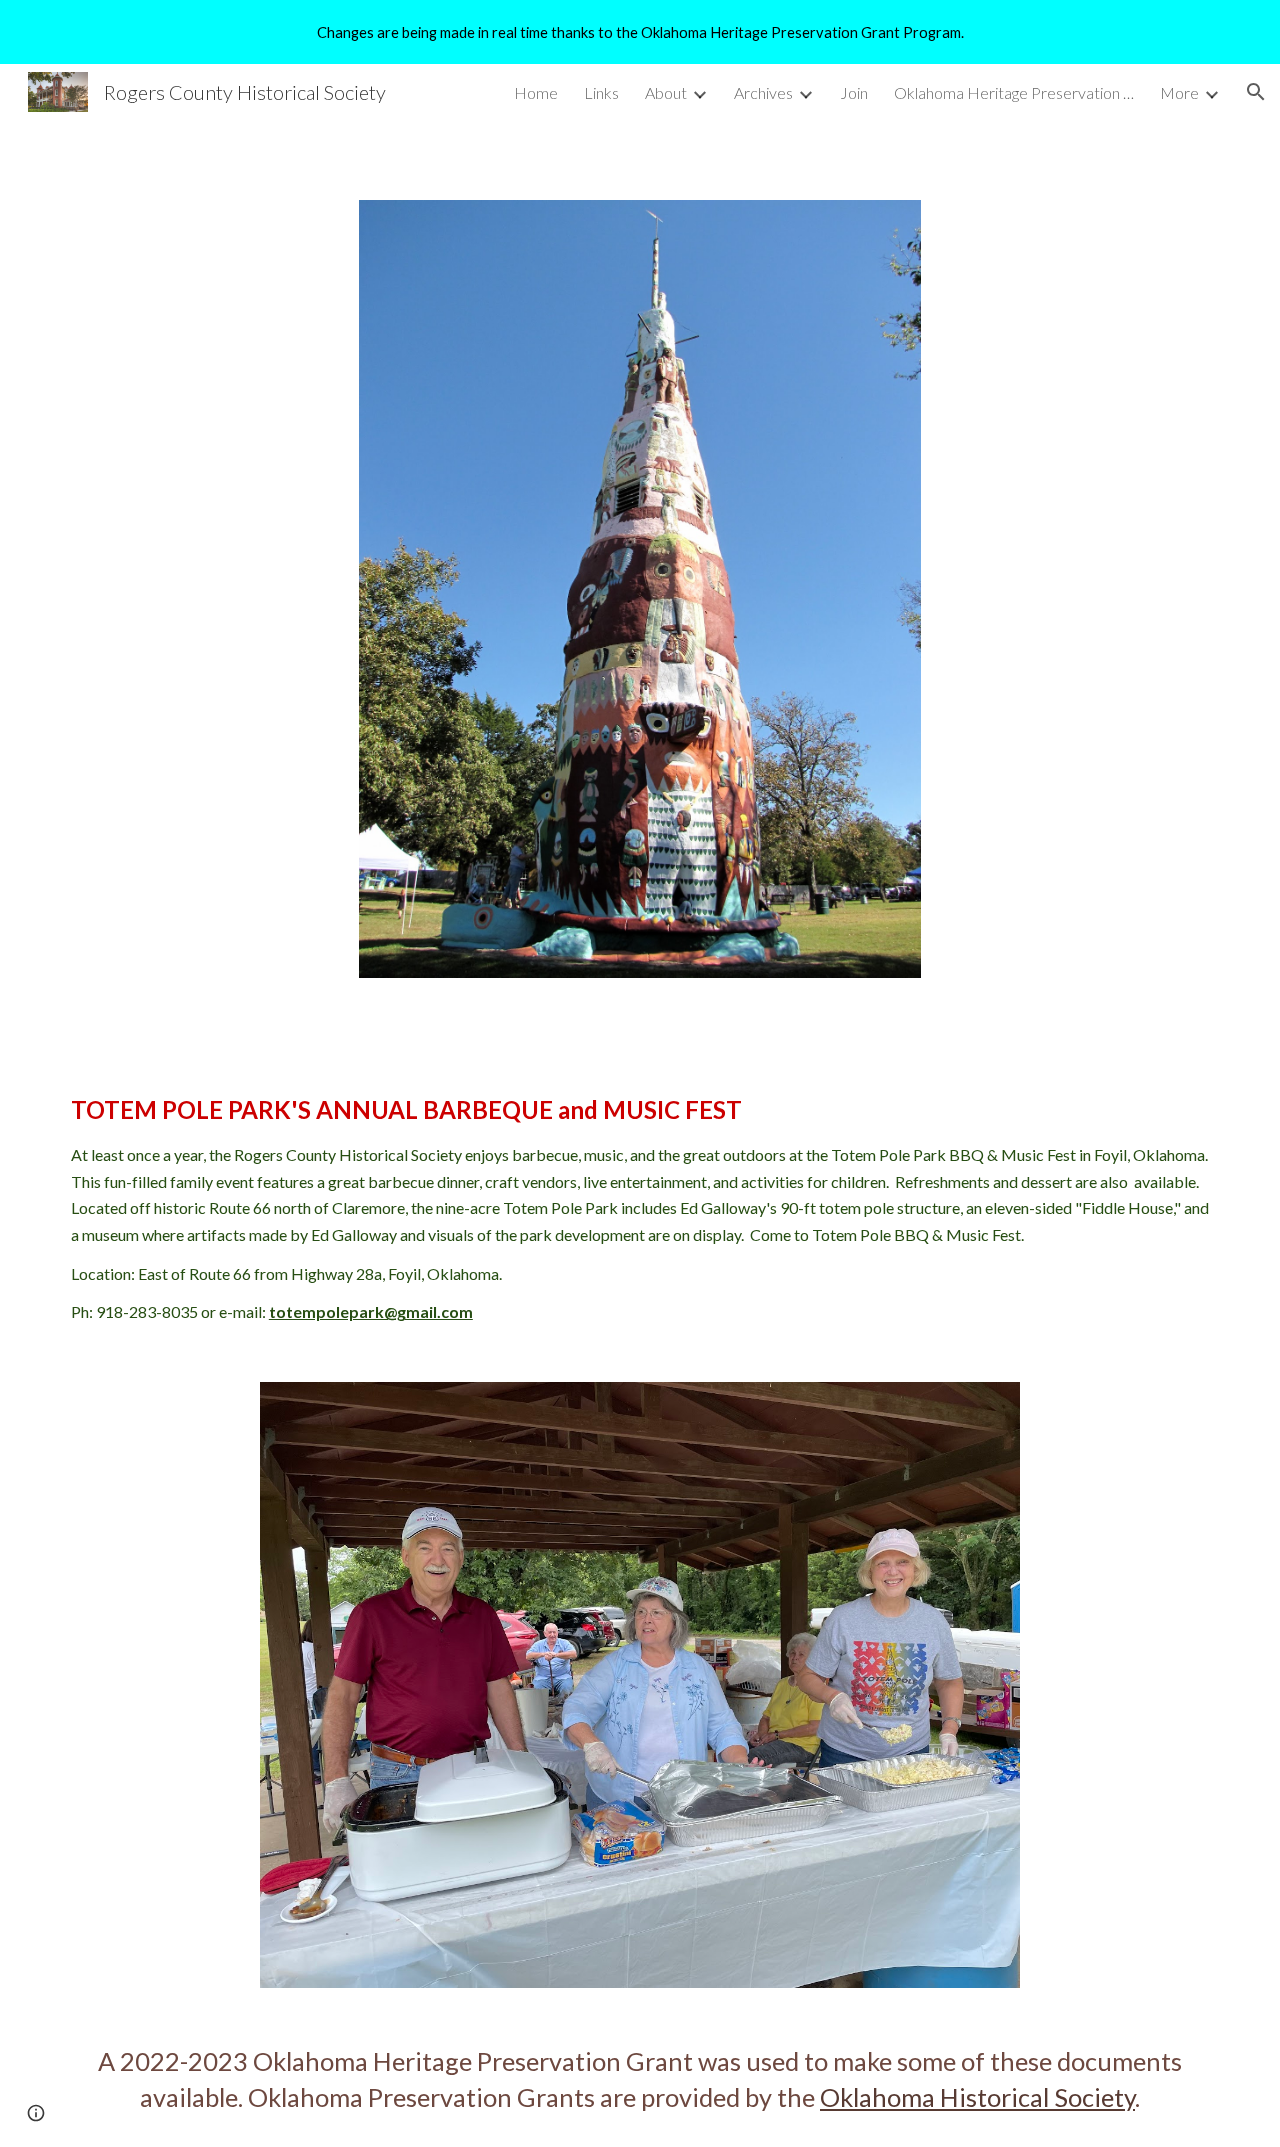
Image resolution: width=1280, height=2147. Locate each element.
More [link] (1179, 92)
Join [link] (854, 92)
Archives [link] (763, 92)
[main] (640, 1208)
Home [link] (536, 92)
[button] (1256, 92)
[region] (640, 32)
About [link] (666, 92)
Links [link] (601, 92)
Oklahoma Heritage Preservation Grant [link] (1014, 92)
